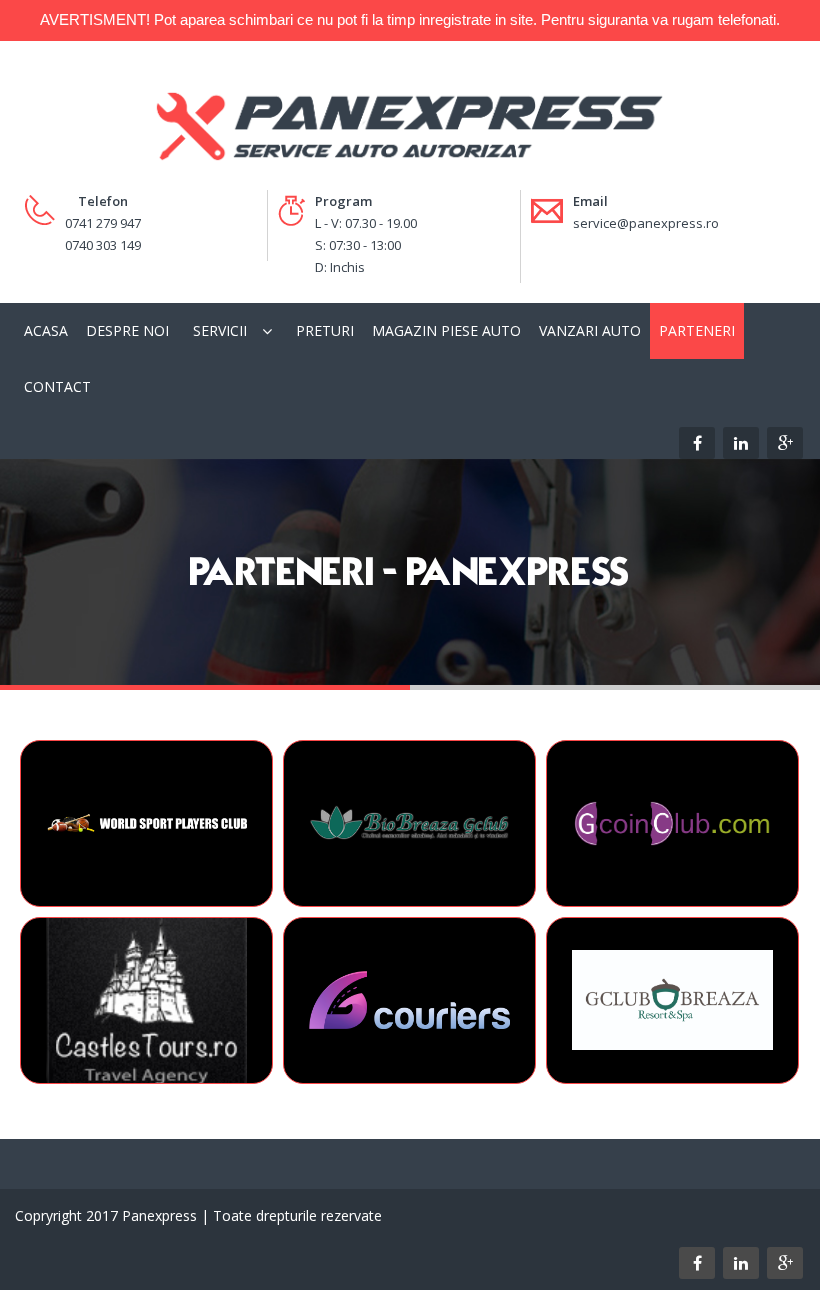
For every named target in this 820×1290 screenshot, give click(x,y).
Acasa (46, 330)
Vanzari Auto (590, 330)
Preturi (325, 330)
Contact (57, 386)
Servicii (220, 330)
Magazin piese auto (446, 330)
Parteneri (697, 330)
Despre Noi (127, 330)
